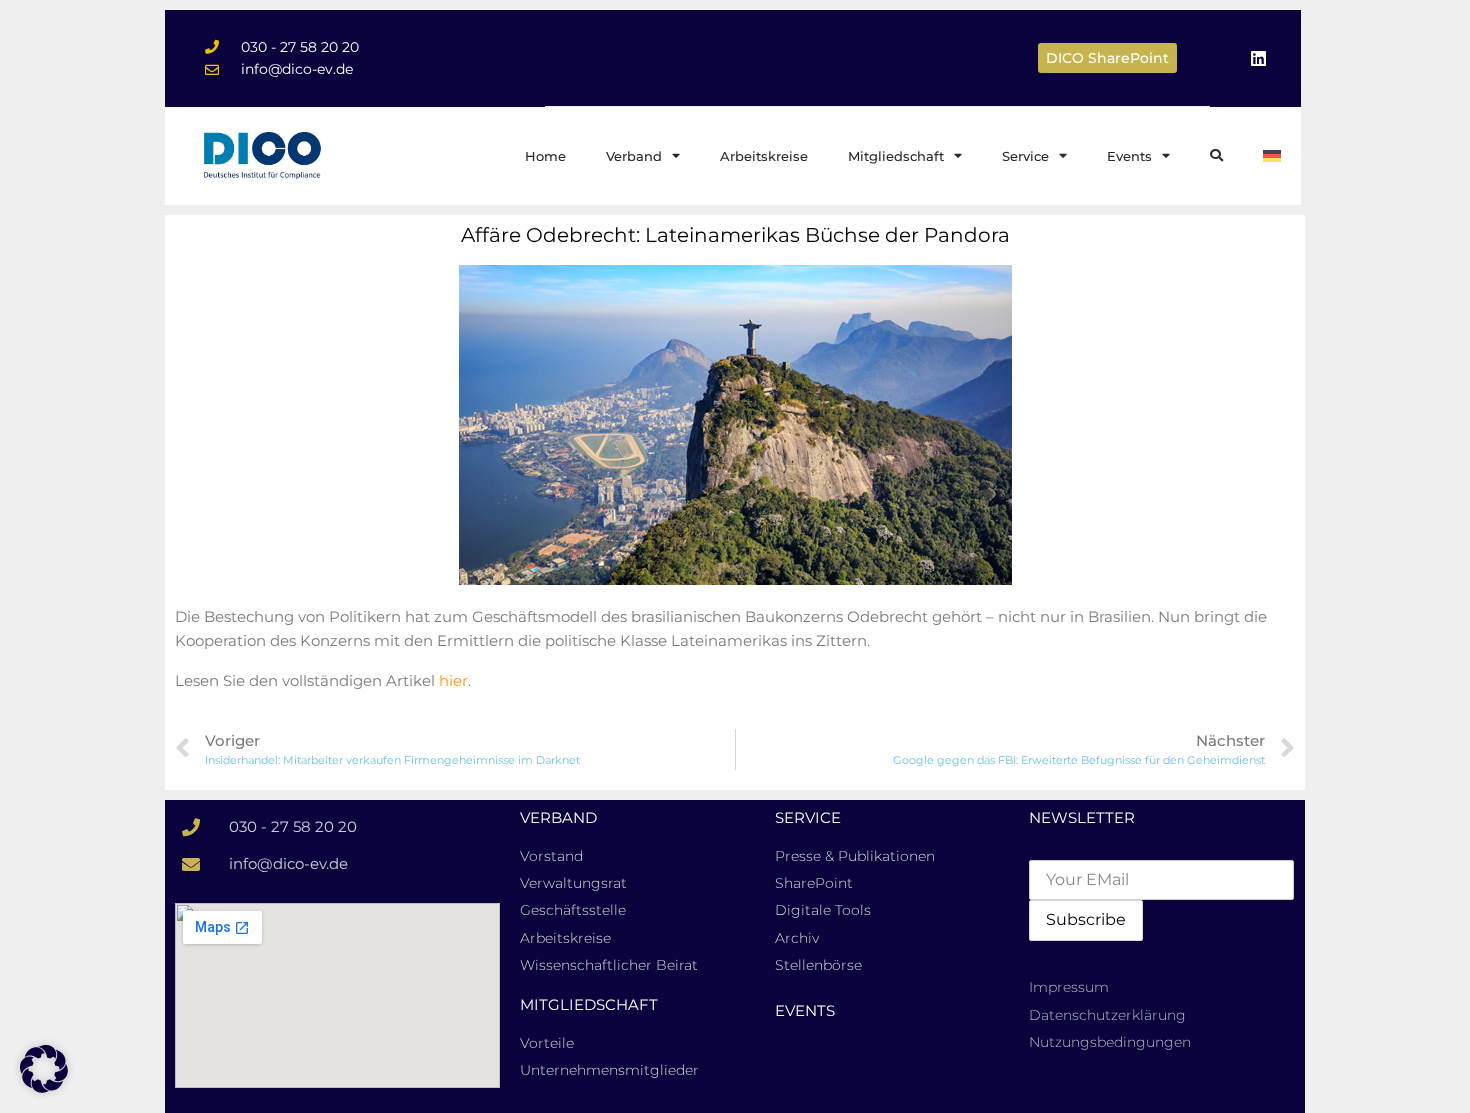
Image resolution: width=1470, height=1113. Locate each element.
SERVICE (808, 817)
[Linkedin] (1258, 58)
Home (545, 156)
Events (1129, 156)
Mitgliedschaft (896, 156)
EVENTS (805, 1010)
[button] (44, 1069)
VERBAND (558, 817)
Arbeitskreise (764, 156)
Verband (634, 156)
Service (1025, 156)
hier (453, 680)
